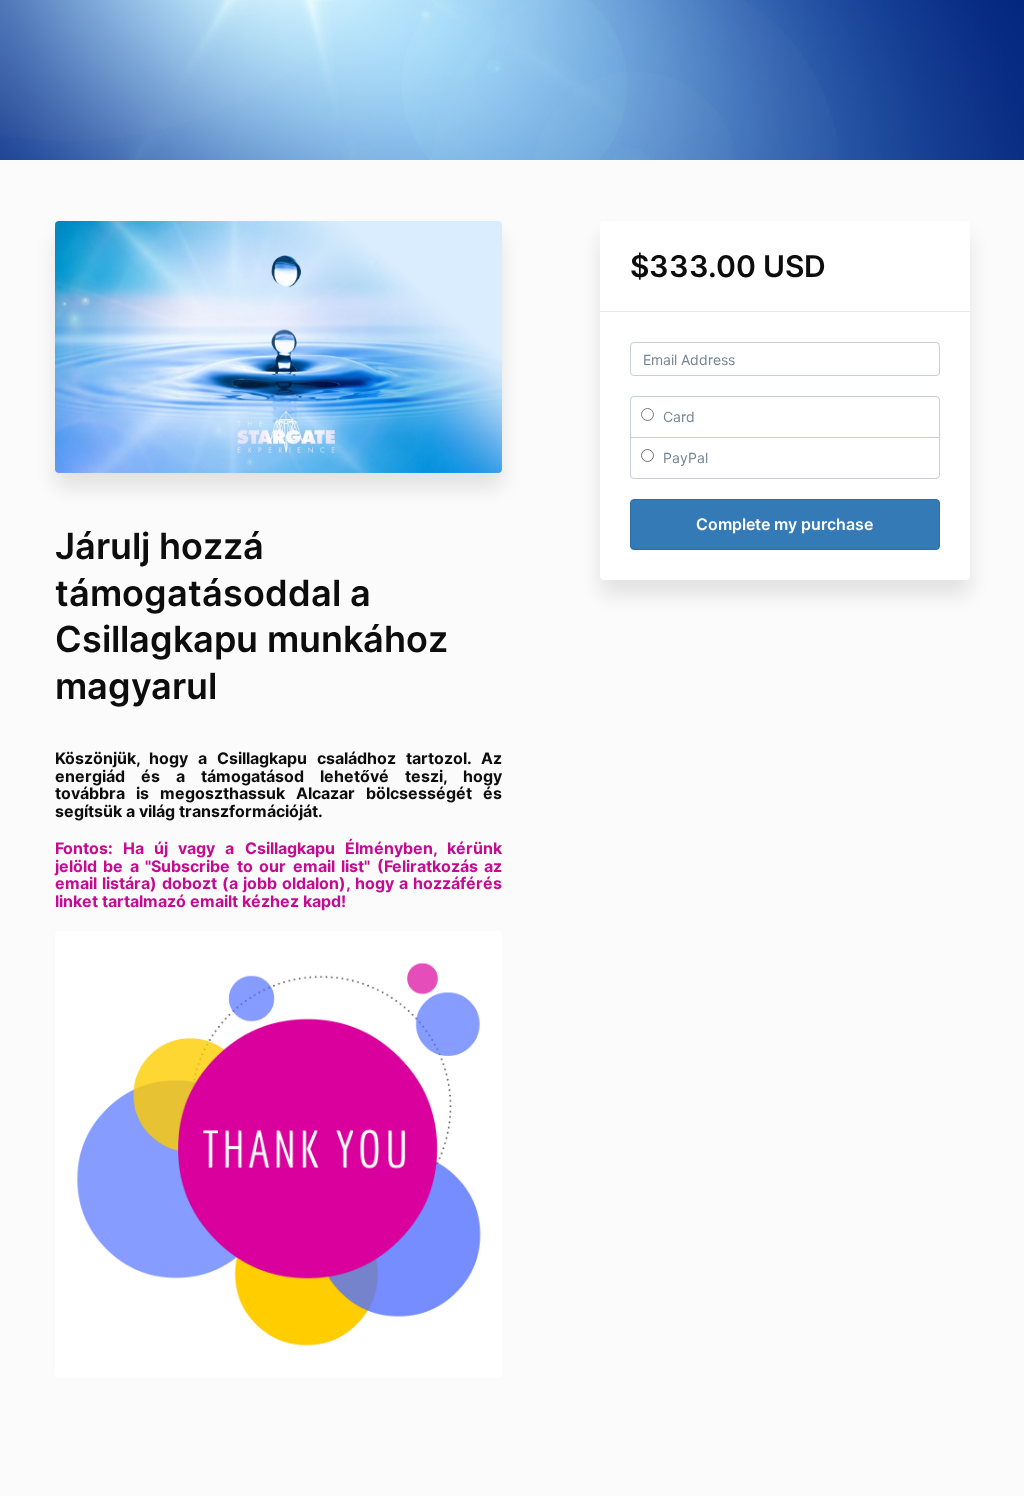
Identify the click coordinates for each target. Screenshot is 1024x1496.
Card (677, 416)
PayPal (683, 457)
